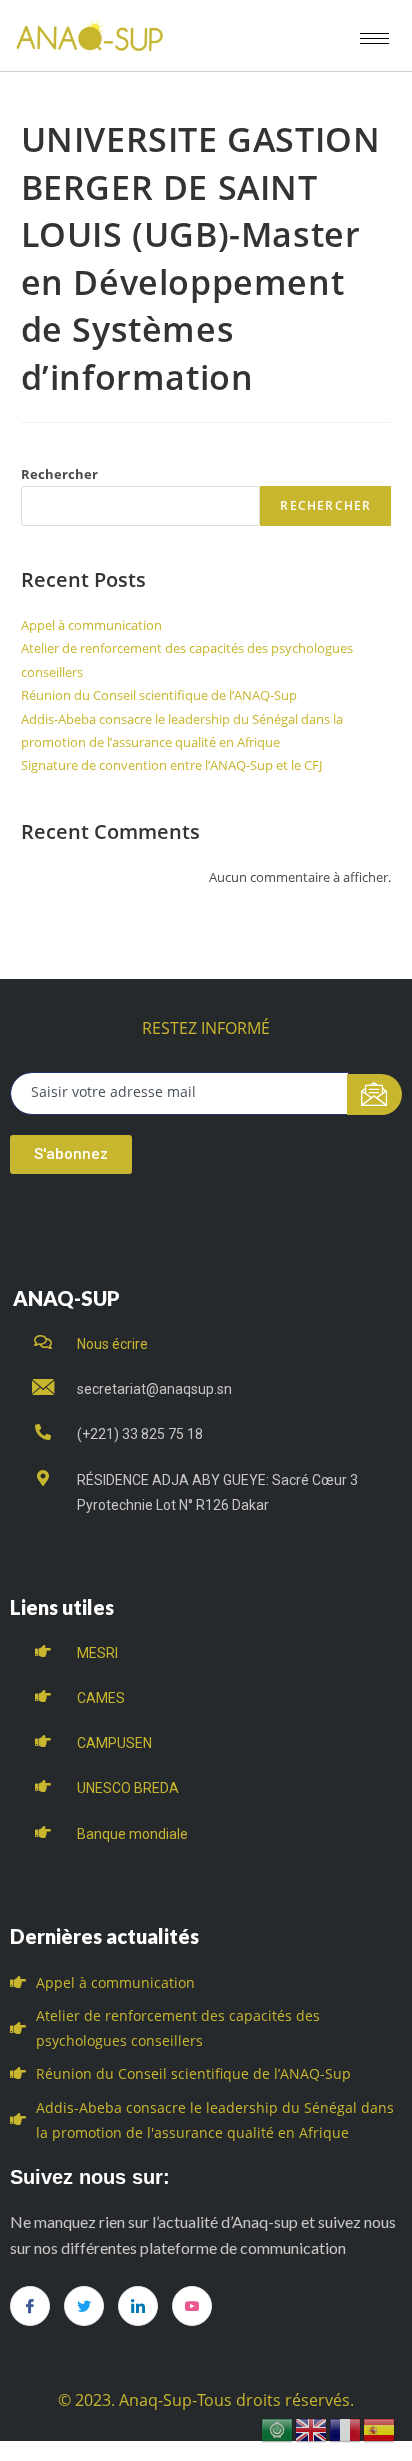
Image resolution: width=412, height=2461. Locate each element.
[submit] (374, 1094)
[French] (346, 2428)
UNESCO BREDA (128, 1788)
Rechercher (59, 474)
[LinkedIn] (138, 2306)
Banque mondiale (132, 1834)
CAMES (101, 1698)
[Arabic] (278, 2428)
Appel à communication (91, 625)
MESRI (97, 1653)
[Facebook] (30, 2306)
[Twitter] (84, 2306)
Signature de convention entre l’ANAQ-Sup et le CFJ (171, 765)
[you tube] (192, 2306)
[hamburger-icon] (374, 38)
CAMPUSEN (114, 1743)
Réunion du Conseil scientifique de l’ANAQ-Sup (159, 695)
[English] (312, 2428)
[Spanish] (380, 2428)
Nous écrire (112, 1344)
